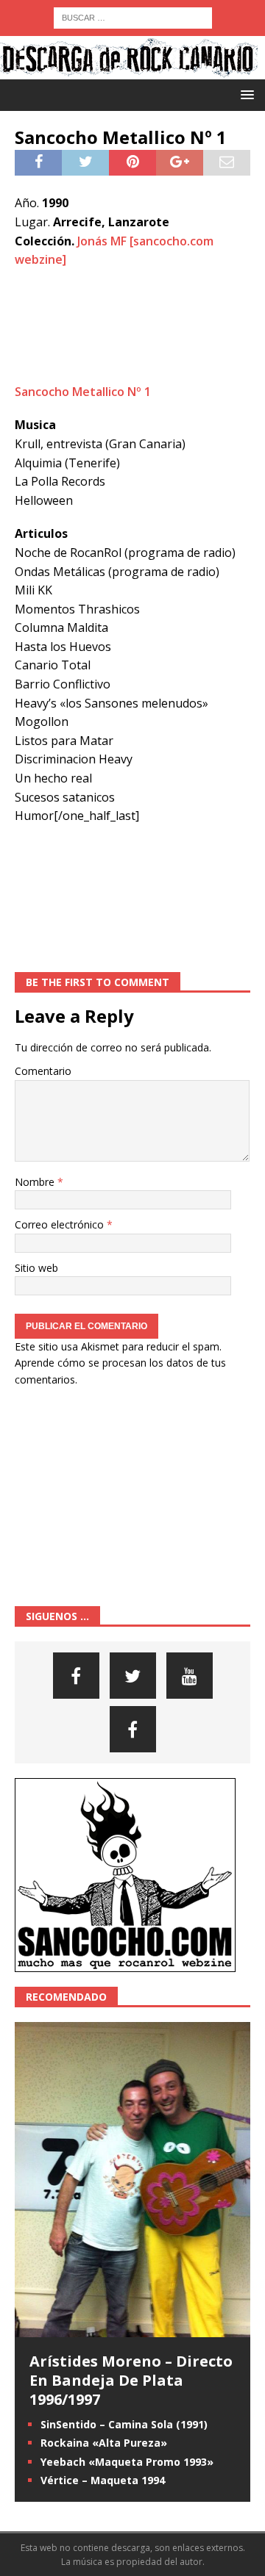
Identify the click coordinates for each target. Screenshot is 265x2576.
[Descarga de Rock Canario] (129, 71)
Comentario (43, 1071)
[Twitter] (133, 1676)
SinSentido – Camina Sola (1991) (124, 2424)
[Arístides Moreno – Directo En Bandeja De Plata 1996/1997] (132, 2329)
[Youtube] (190, 1676)
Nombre (36, 1182)
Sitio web (36, 1268)
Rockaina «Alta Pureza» (104, 2443)
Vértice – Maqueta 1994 (103, 2480)
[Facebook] (76, 1676)
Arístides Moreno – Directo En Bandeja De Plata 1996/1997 (131, 2380)
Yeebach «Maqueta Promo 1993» (127, 2462)
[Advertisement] (132, 326)
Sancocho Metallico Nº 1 (83, 392)
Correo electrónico (61, 1224)
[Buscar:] (133, 17)
